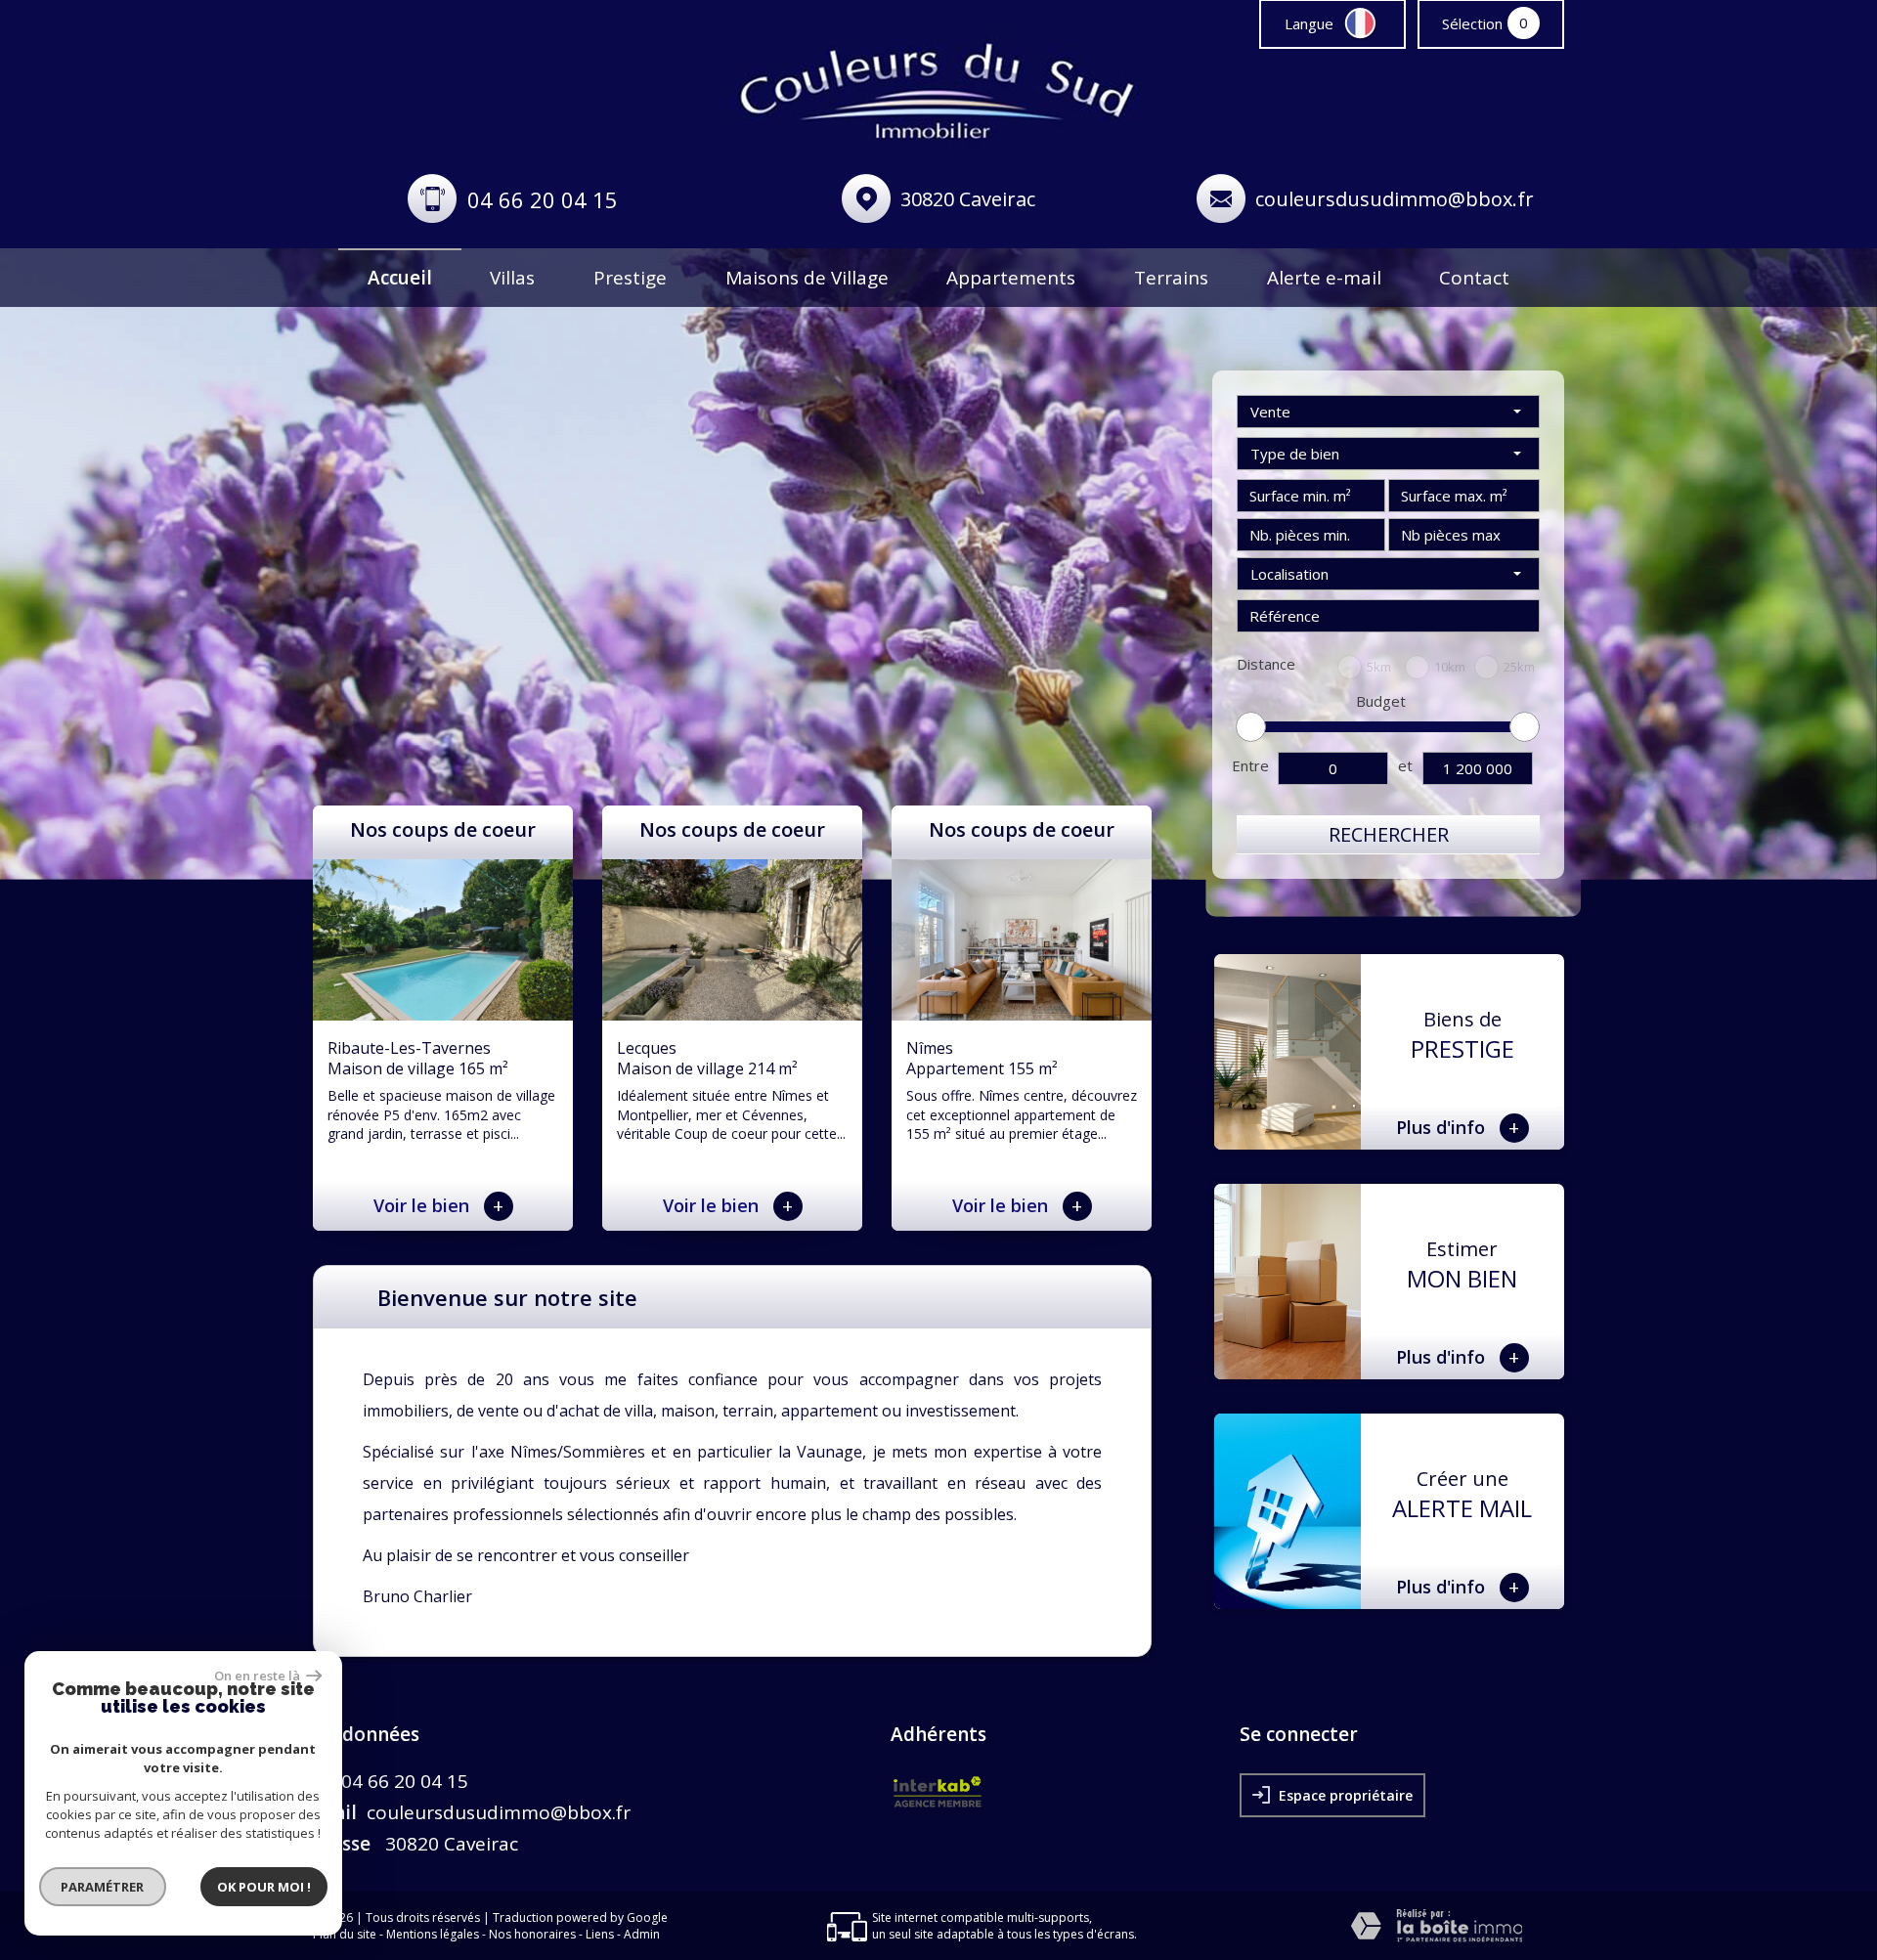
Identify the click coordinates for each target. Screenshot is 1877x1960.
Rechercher (1389, 834)
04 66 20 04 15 (543, 199)
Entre (1250, 765)
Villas (512, 278)
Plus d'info (1458, 1128)
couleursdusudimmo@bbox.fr (1395, 199)
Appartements (1011, 278)
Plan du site (345, 1934)
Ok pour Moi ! (264, 1887)
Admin (642, 1934)
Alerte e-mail (1324, 278)
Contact (1474, 278)
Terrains (1171, 278)
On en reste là (258, 1676)
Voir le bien (439, 1206)
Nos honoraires (532, 1934)
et (1405, 765)
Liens (600, 1934)
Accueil (400, 278)
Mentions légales (433, 1934)
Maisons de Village (807, 278)
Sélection (1472, 23)
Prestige (630, 278)
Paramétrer (103, 1887)
